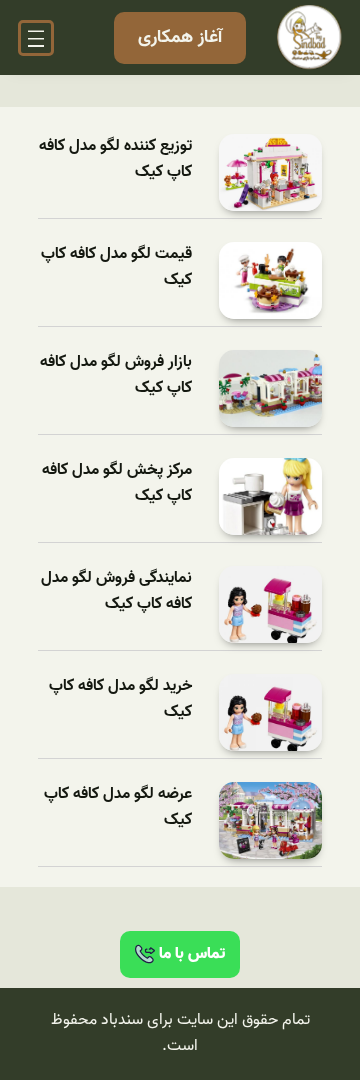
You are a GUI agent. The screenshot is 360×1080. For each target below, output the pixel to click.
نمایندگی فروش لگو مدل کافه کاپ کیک (116, 591)
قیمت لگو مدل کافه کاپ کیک (116, 267)
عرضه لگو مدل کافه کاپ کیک (118, 807)
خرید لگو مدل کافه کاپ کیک (120, 699)
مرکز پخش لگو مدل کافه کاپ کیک (117, 483)
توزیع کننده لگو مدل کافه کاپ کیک (115, 159)
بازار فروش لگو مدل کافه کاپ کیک (116, 375)
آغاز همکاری (180, 37)
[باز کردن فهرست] (36, 38)
